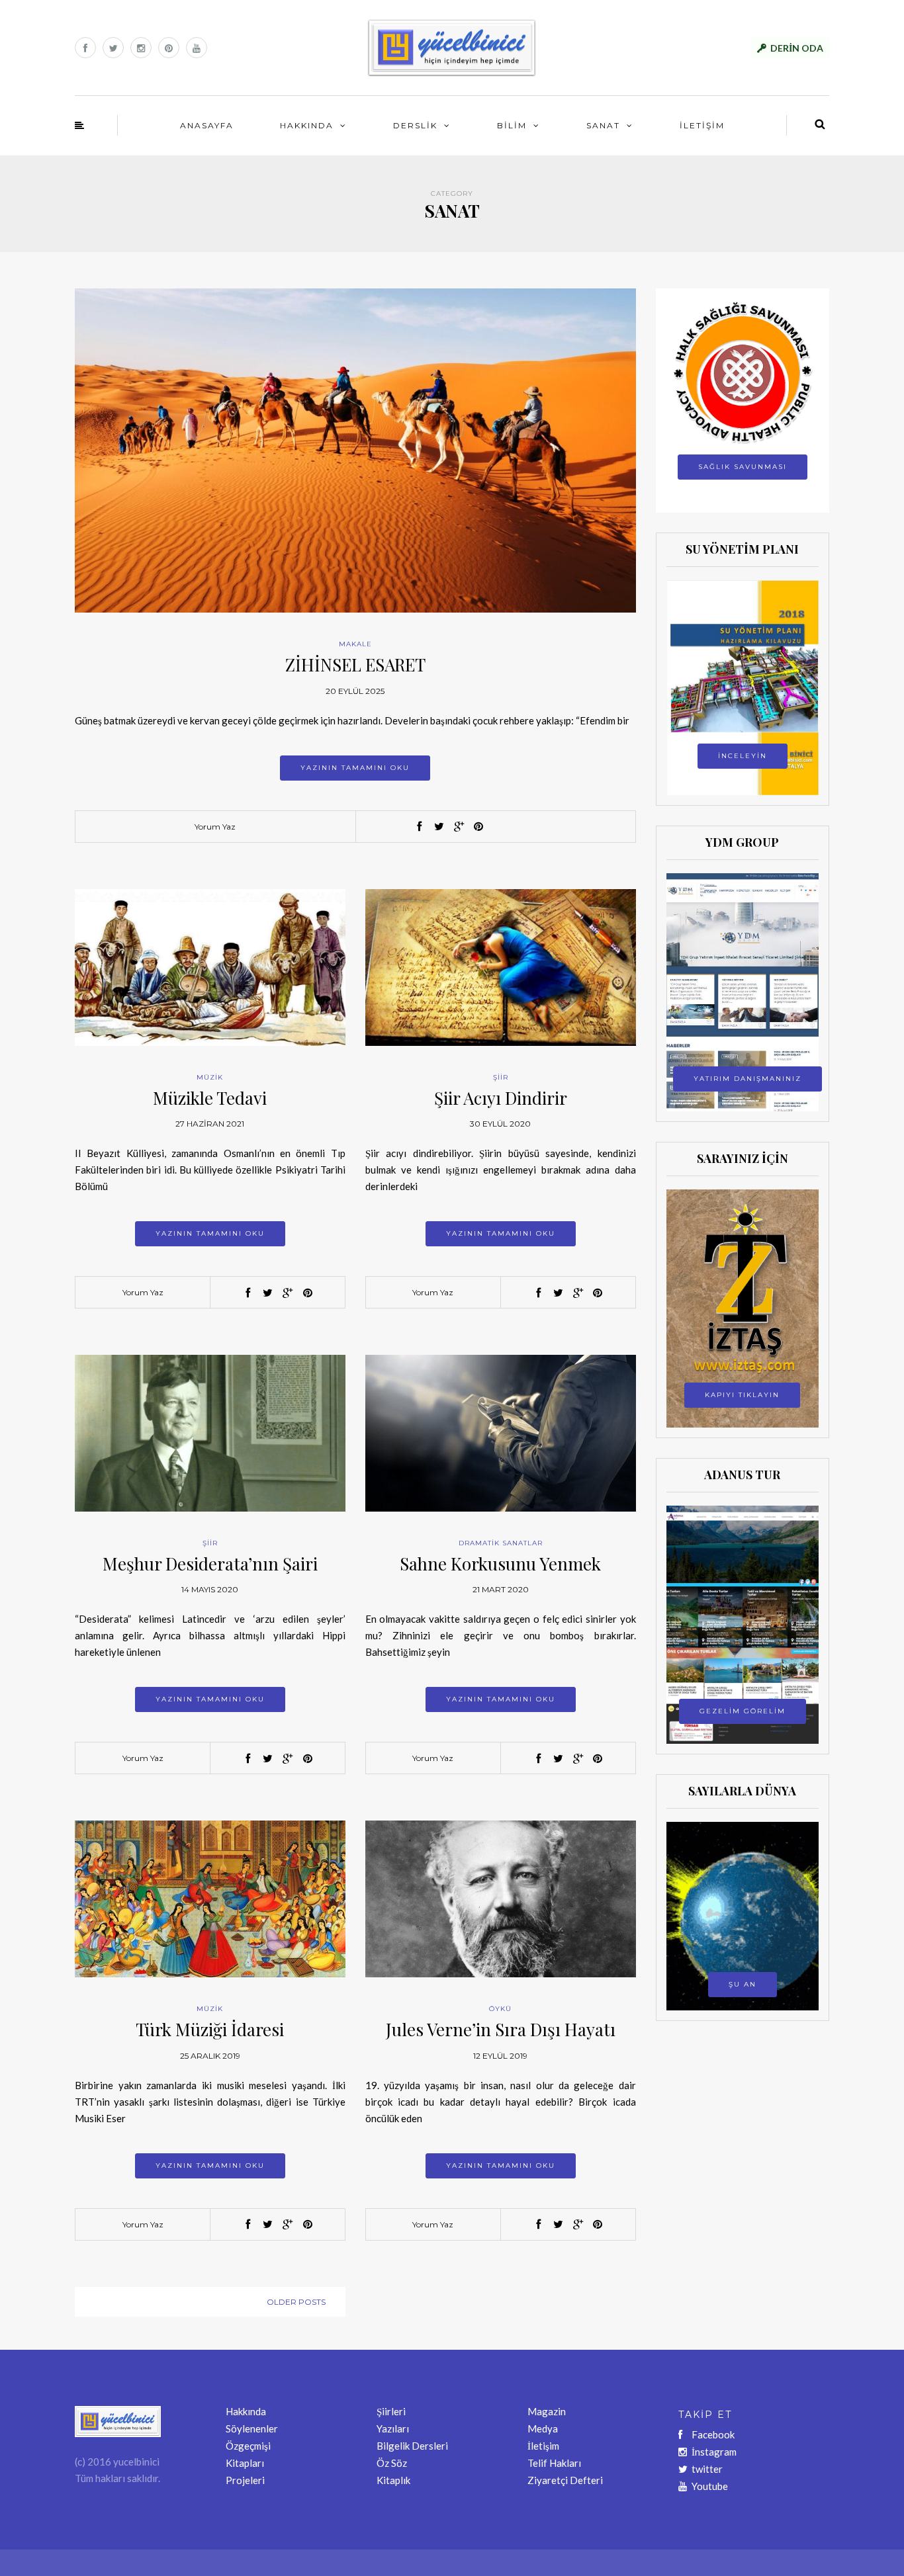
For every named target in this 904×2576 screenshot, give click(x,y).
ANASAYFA (207, 125)
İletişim (543, 2446)
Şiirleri (391, 2411)
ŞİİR (501, 1077)
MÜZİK (210, 1077)
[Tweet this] (439, 827)
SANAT (603, 125)
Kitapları (245, 2463)
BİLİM (512, 125)
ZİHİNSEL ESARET (355, 665)
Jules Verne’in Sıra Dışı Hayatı (501, 2029)
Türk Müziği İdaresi (210, 2029)
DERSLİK (415, 125)
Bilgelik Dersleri (412, 2446)
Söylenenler (252, 2428)
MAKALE (355, 644)
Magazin (547, 2411)
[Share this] (419, 827)
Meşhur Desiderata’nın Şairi (210, 1564)
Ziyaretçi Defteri (565, 2480)
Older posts (296, 2302)
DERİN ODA (797, 48)
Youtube (710, 2486)
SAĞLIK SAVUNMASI (743, 467)
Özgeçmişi (248, 2446)
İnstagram (714, 2452)
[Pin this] (478, 827)
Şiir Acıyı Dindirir (501, 1098)
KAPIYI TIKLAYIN (742, 1395)
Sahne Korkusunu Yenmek (500, 1564)
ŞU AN (743, 1984)
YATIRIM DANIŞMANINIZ (747, 1079)
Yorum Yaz (215, 827)
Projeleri (245, 2480)
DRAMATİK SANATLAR (501, 1543)
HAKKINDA (307, 125)
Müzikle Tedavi (210, 1098)
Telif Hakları (554, 2463)
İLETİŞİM (702, 125)
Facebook (713, 2434)
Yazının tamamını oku (355, 768)
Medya (543, 2428)
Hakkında (246, 2411)
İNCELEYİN (743, 756)
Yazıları (393, 2428)
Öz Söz (392, 2463)
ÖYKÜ (500, 2009)
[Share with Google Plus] (459, 827)
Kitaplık (393, 2480)
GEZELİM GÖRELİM (743, 1711)
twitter (707, 2469)
